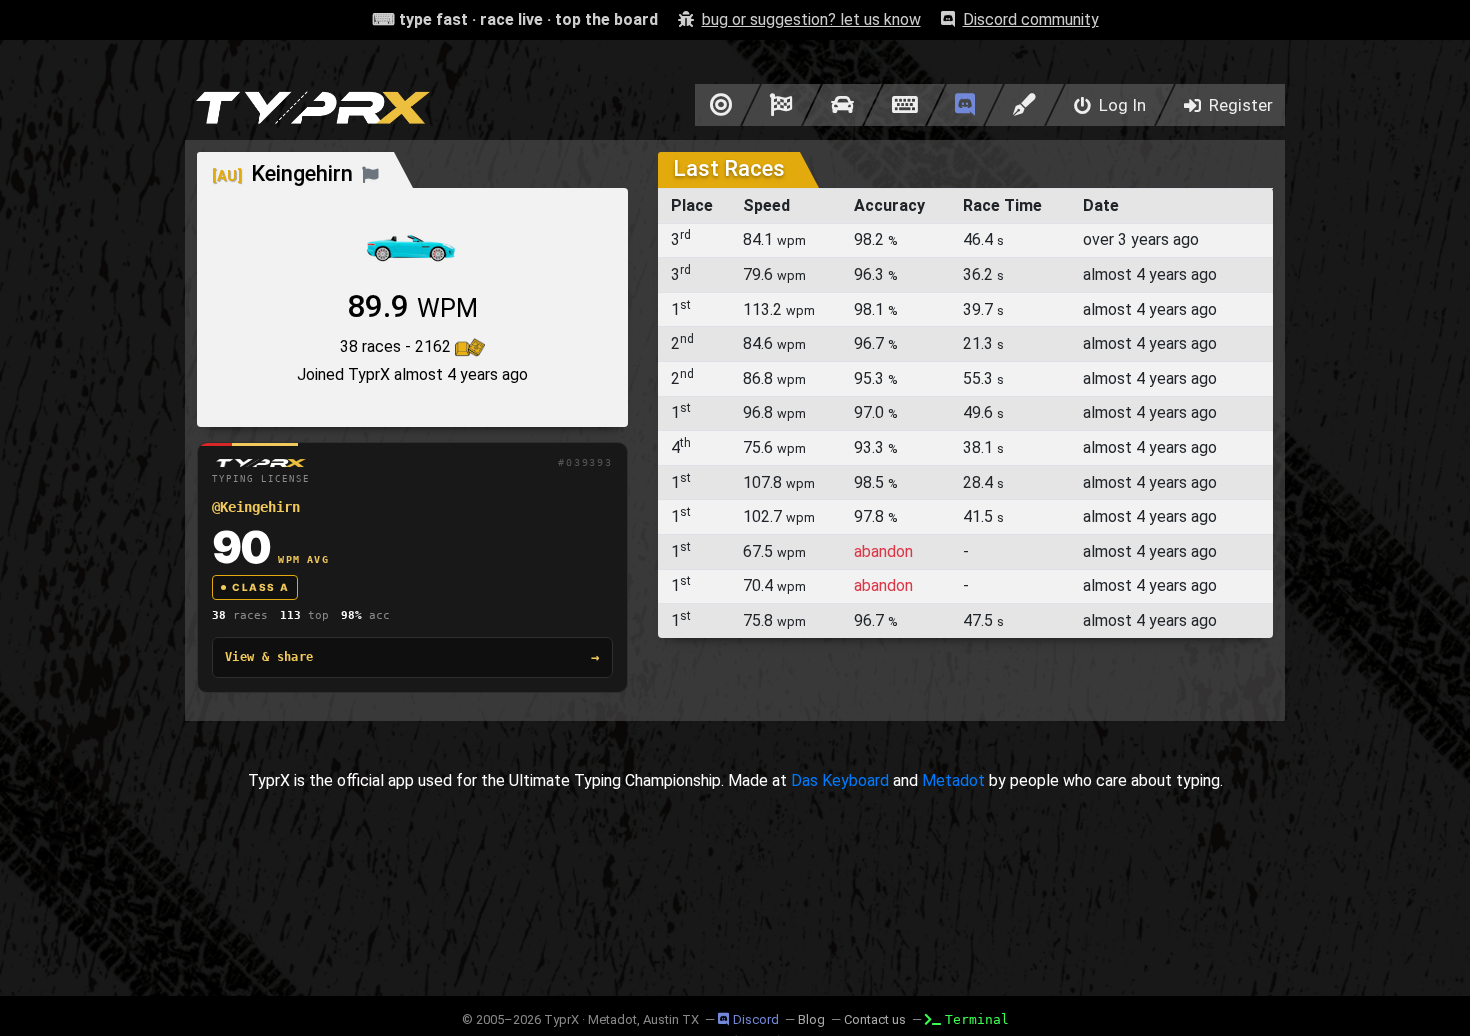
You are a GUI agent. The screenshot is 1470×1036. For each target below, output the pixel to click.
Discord (756, 1019)
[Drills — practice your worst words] (717, 105)
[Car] (842, 105)
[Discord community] (965, 105)
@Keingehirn (256, 507)
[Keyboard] (904, 105)
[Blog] (1024, 105)
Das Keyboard (840, 780)
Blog (811, 1019)
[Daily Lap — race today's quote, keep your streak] (781, 105)
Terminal (977, 1019)
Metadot (953, 780)
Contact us (875, 1019)
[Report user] (370, 173)
